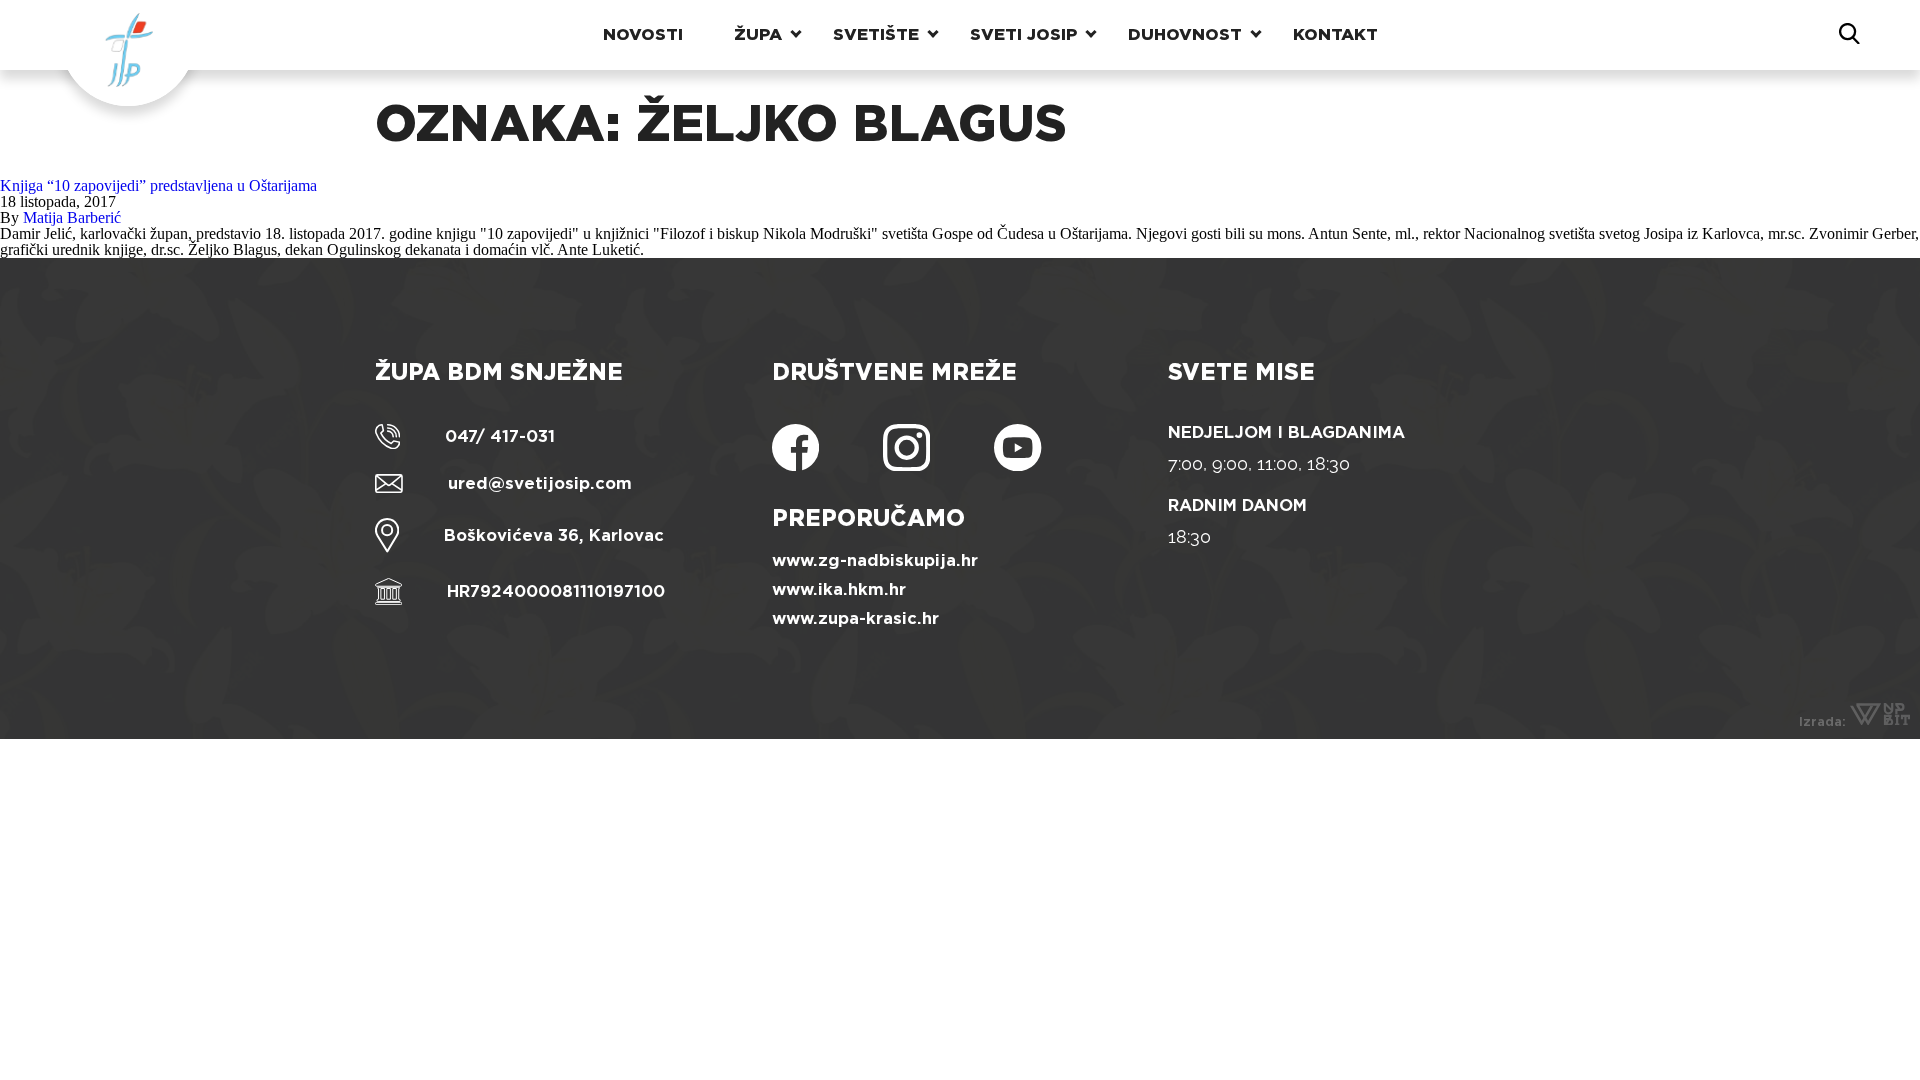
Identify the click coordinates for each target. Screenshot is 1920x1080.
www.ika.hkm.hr (839, 589)
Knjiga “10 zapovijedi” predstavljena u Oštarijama (158, 185)
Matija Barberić (72, 217)
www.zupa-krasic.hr (855, 618)
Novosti (643, 34)
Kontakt (1335, 34)
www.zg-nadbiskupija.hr (875, 560)
